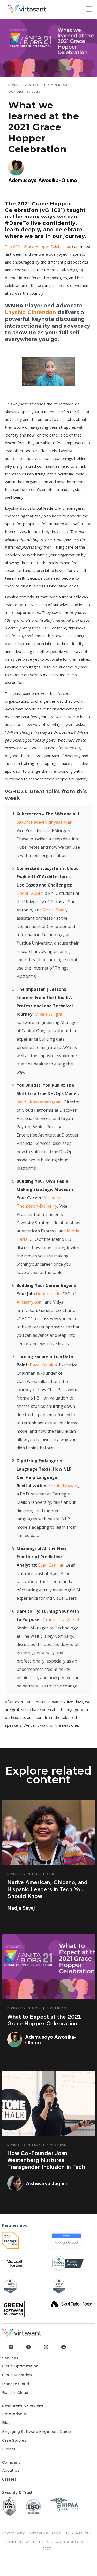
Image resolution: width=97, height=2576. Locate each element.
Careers (9, 2479)
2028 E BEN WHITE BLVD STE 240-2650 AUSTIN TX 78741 (47, 2545)
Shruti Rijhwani (63, 1486)
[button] (89, 9)
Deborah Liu (48, 1294)
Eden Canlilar (51, 1565)
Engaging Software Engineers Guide (36, 2432)
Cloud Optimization (20, 2366)
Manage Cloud (16, 2384)
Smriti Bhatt (54, 910)
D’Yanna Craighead (60, 1619)
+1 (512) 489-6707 (78, 2533)
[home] (44, 9)
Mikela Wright (48, 1014)
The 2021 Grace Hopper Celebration (38, 246)
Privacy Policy (13, 2533)
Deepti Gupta (30, 893)
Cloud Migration (17, 2375)
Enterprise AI (15, 2414)
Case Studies (14, 2440)
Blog (6, 2423)
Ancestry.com (29, 1302)
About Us (11, 2470)
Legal (57, 2533)
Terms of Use (38, 2533)
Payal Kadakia (43, 1365)
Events (9, 2449)
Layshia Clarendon (31, 312)
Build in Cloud (15, 2393)
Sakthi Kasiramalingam (39, 1102)
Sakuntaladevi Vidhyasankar (44, 822)
